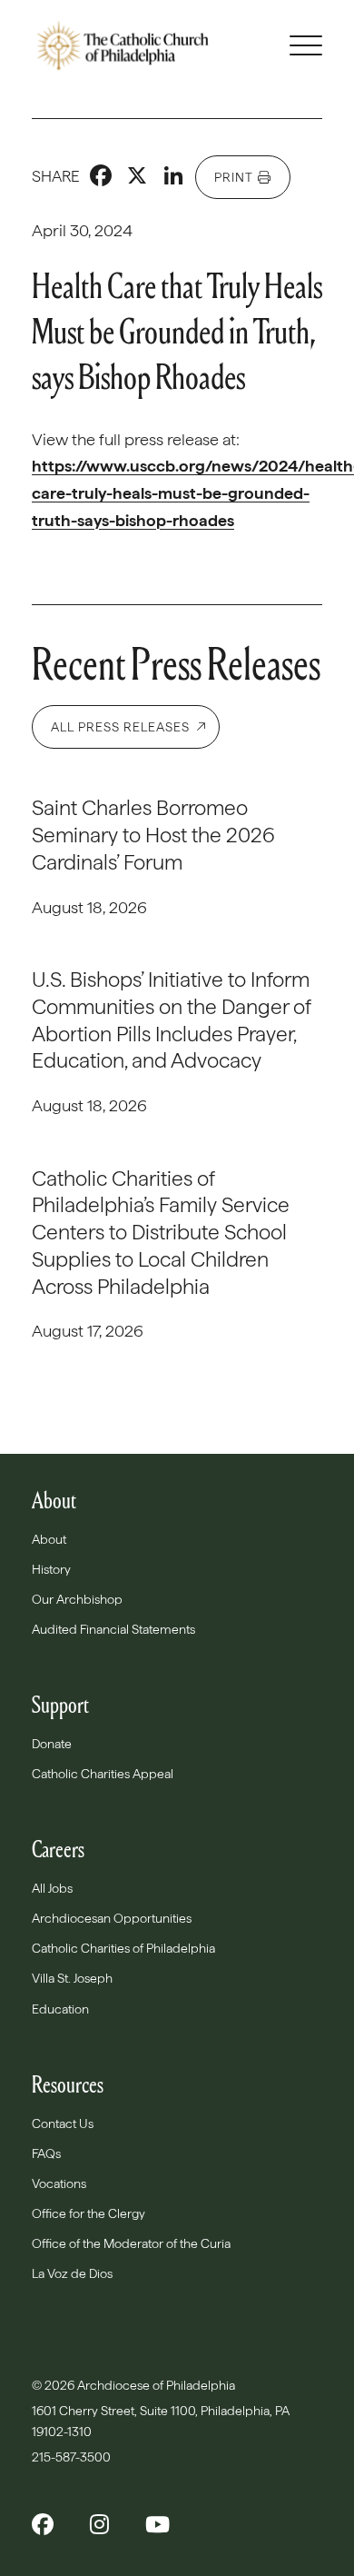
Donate (52, 1744)
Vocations (59, 2183)
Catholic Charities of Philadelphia (123, 1948)
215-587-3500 (73, 2457)
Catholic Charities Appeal (103, 1774)
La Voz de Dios (72, 2273)
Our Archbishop (77, 1599)
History (51, 1569)
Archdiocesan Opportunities (112, 1918)
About (49, 1539)
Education (60, 2009)
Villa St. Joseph (72, 1978)
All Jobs (52, 1888)
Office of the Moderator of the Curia (131, 2243)
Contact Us (63, 2123)
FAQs (46, 2153)
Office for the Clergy (88, 2213)
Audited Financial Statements (113, 1629)
